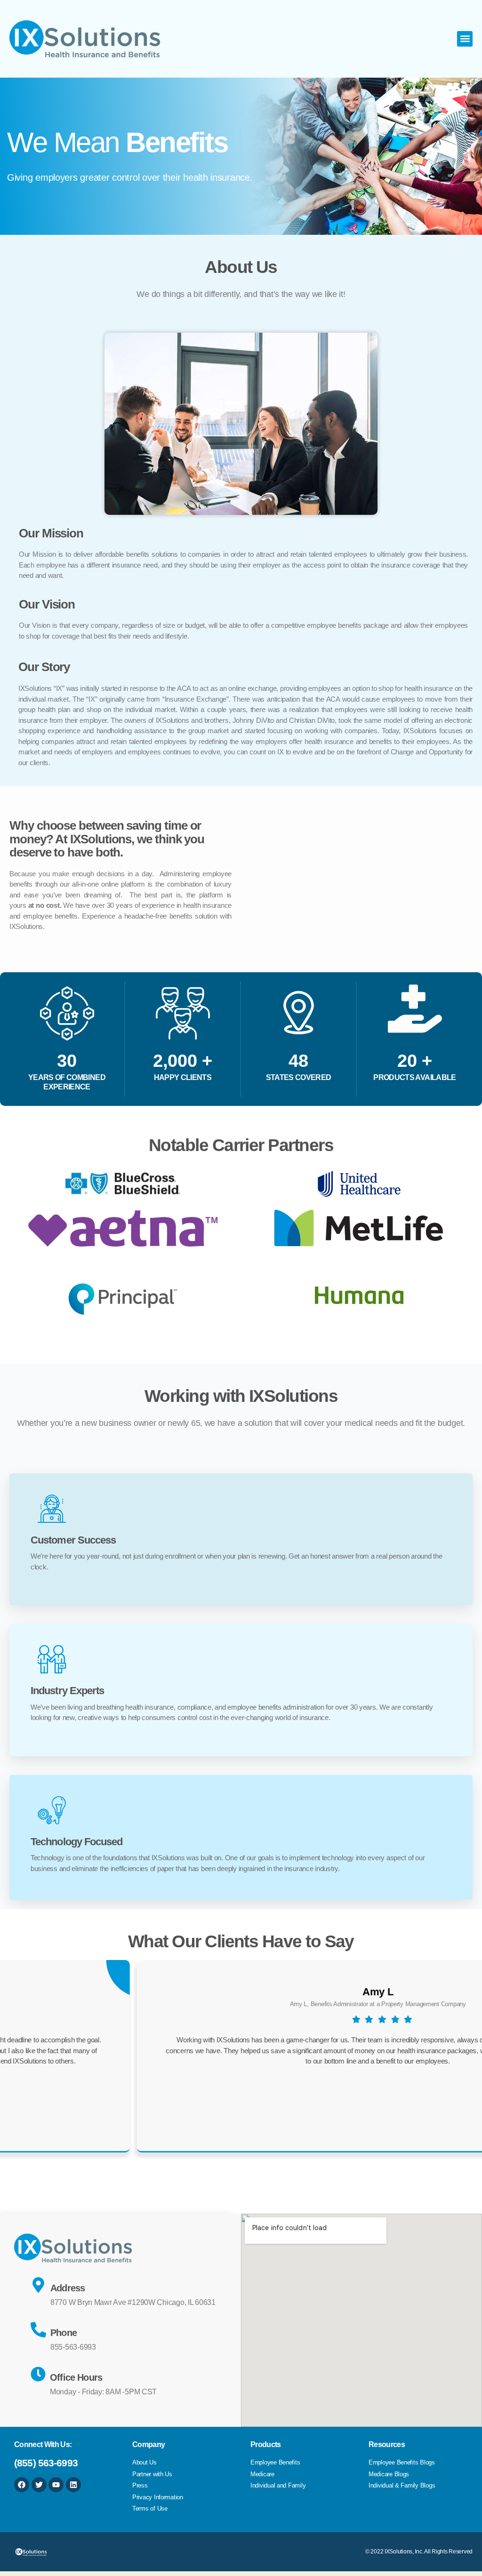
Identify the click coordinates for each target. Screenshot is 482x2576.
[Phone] (38, 2330)
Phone (64, 2333)
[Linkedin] (73, 2485)
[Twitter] (39, 2485)
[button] (465, 39)
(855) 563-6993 (46, 2463)
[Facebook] (22, 2485)
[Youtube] (56, 2485)
